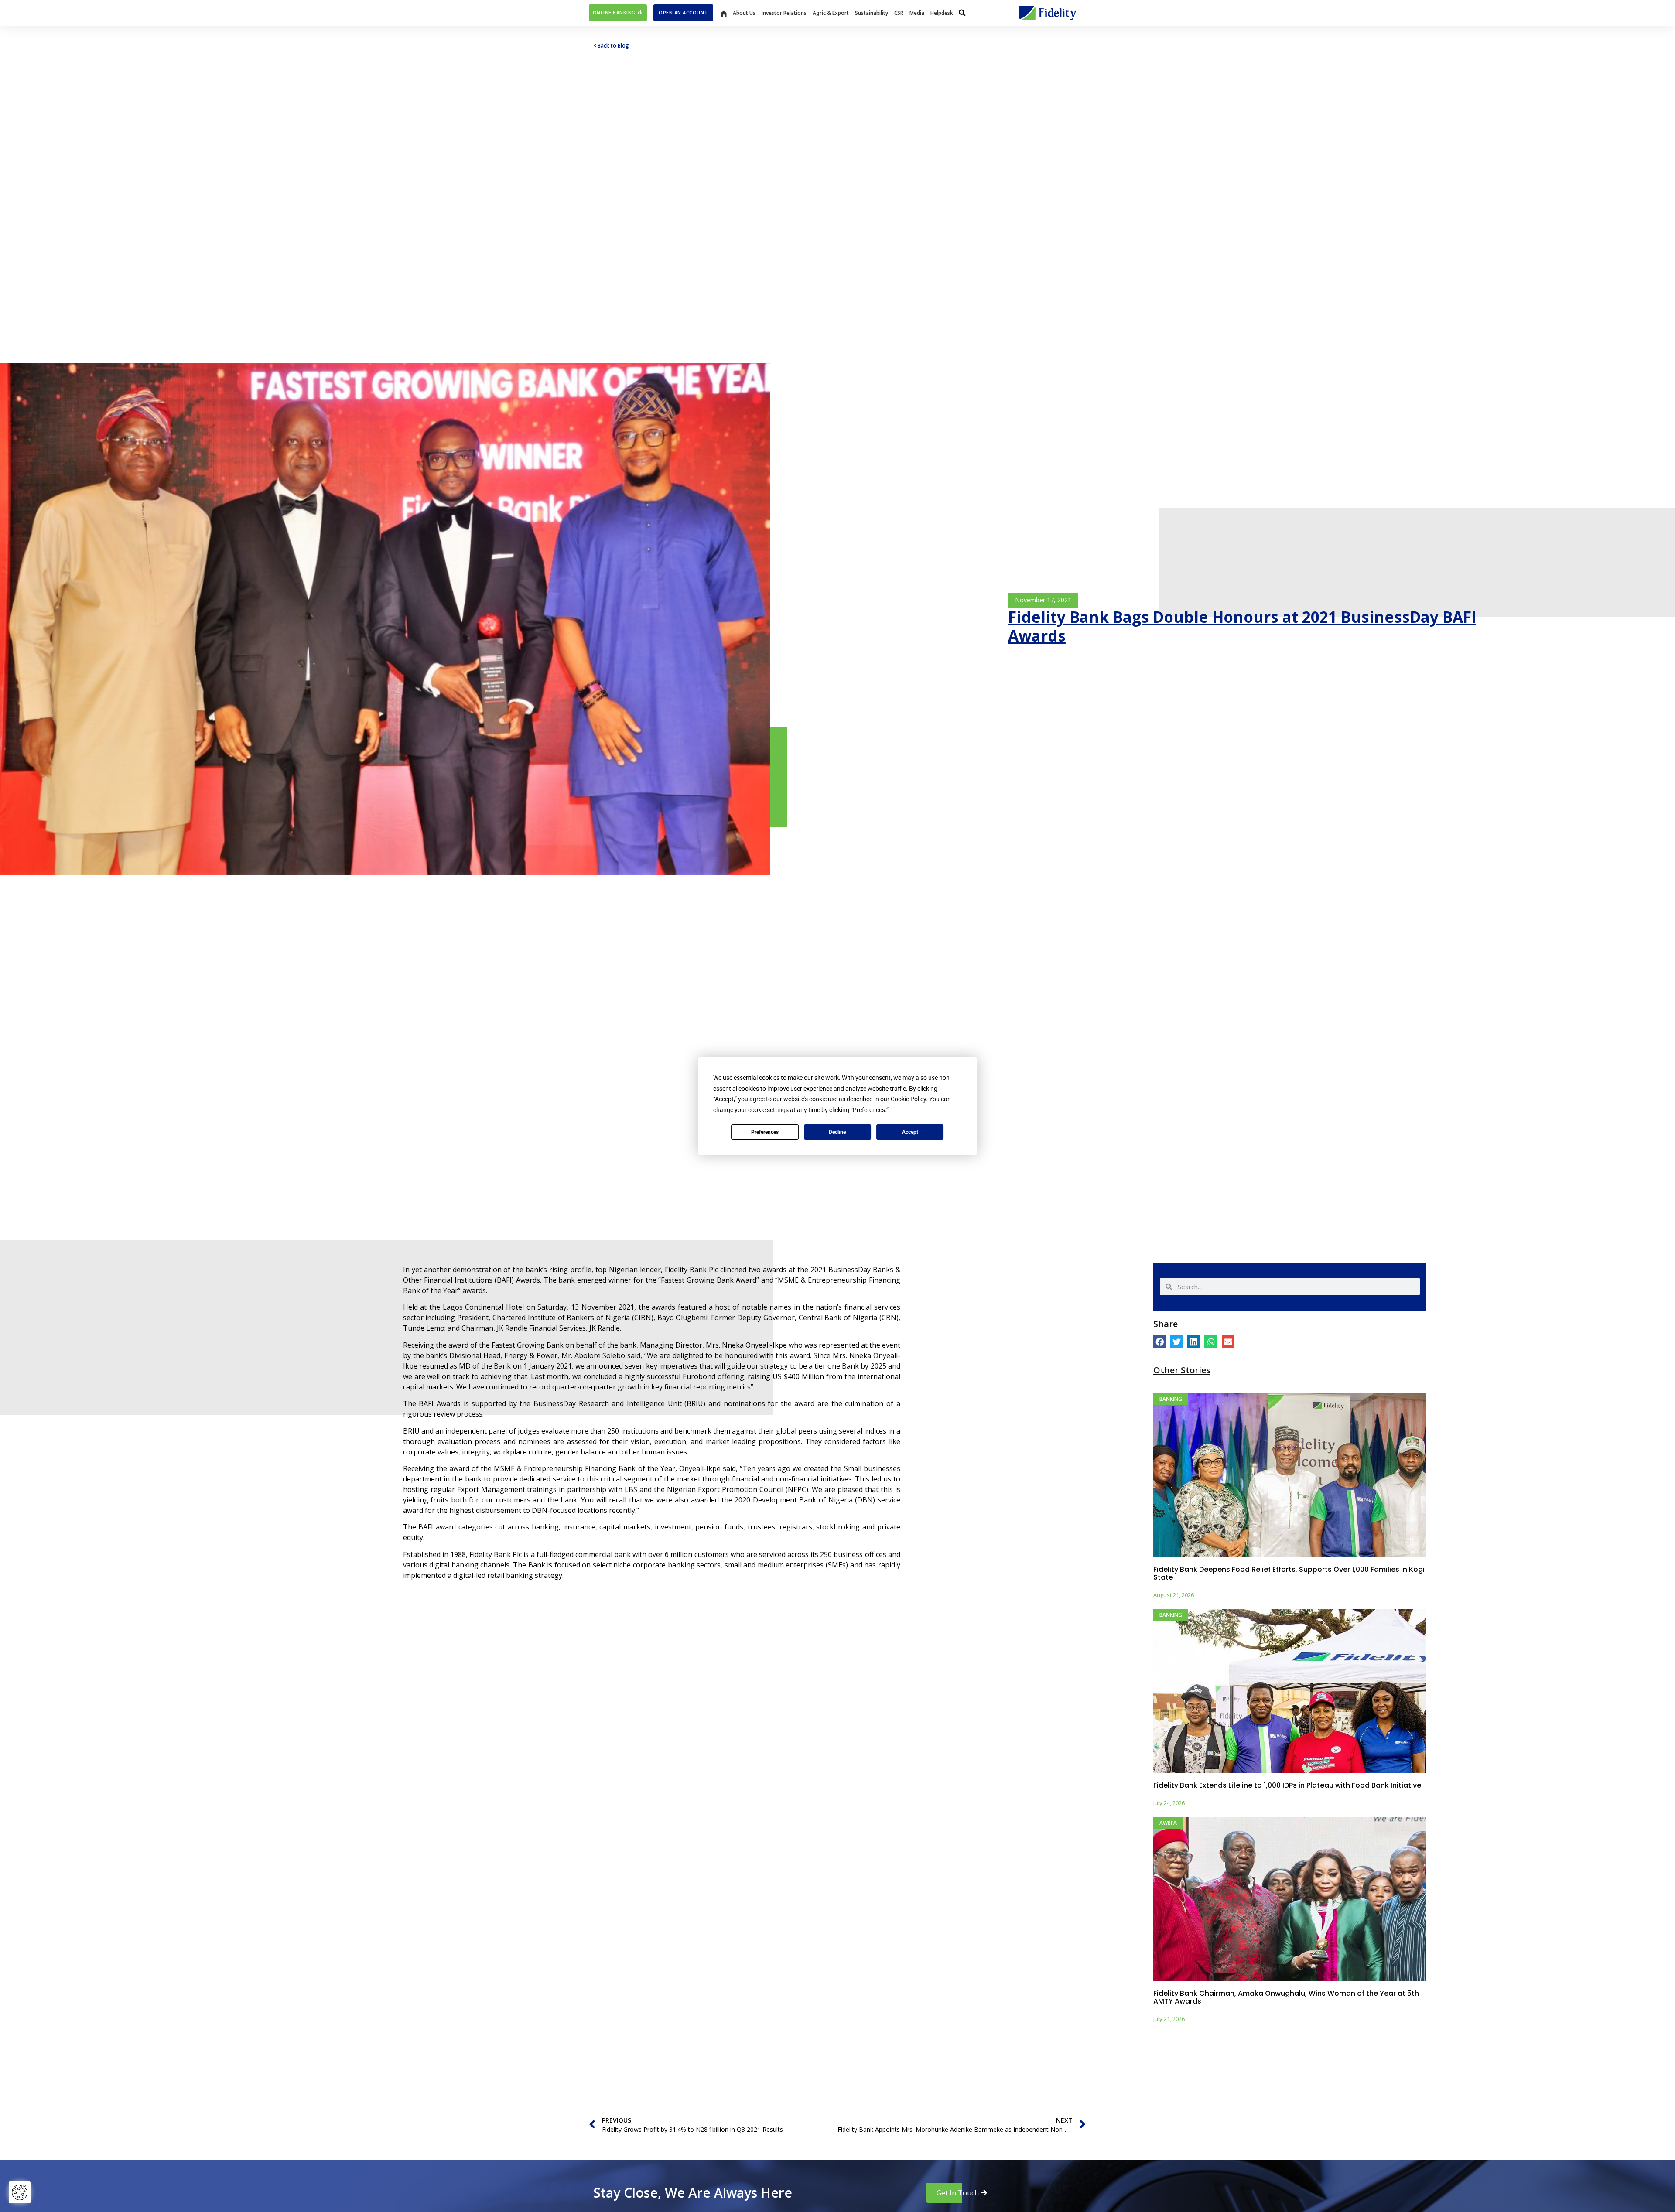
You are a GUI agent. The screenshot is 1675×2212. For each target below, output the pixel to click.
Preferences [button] (869, 1110)
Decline (837, 1132)
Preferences (765, 1132)
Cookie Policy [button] (908, 1099)
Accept (910, 1132)
